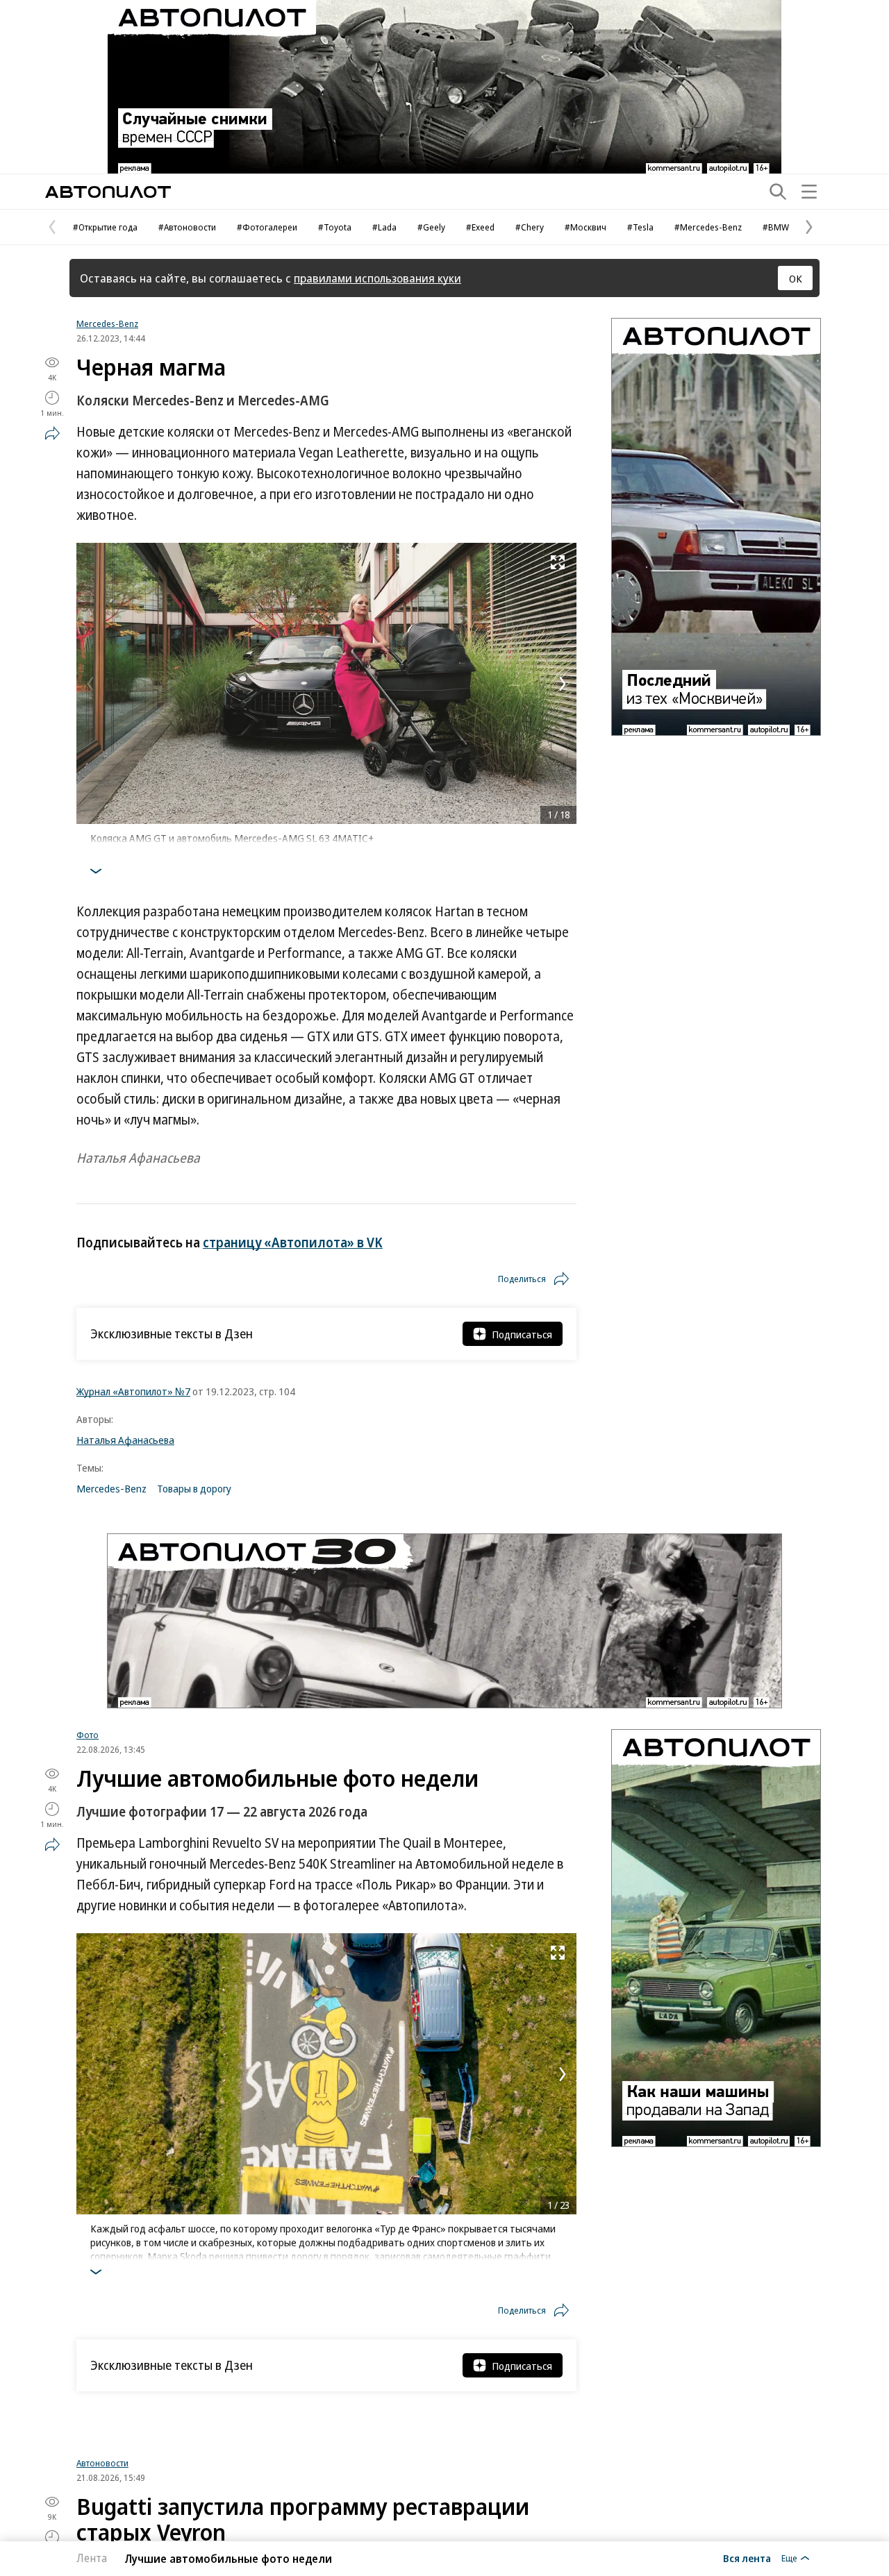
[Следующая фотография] (563, 684)
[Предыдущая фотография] (90, 684)
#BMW (776, 227)
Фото (88, 1735)
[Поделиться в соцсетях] (52, 433)
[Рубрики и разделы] (809, 192)
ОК (796, 278)
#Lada (384, 227)
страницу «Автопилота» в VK (293, 1243)
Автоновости (102, 2475)
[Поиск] (778, 192)
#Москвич (585, 227)
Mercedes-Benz (107, 323)
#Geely (431, 227)
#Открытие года (105, 227)
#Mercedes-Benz (708, 227)
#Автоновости (187, 227)
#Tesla (640, 227)
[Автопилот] (108, 192)
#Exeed (480, 227)
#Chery (530, 227)
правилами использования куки (377, 278)
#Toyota (335, 227)
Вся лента (747, 2558)
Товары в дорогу (194, 1488)
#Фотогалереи (267, 227)
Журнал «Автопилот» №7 (133, 1391)
